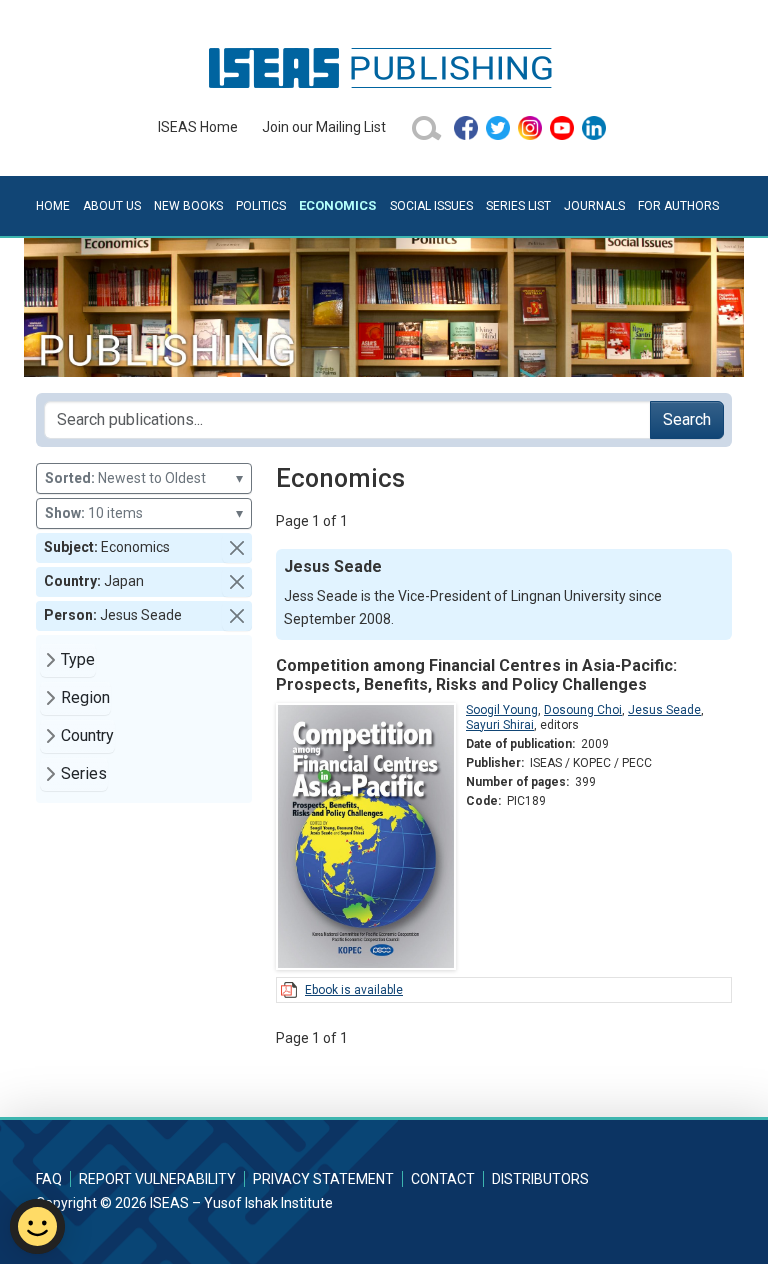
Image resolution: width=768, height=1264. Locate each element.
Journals (594, 206)
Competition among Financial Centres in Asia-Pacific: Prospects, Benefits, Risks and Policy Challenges (476, 675)
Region (85, 697)
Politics (261, 206)
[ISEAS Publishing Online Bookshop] (384, 67)
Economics (337, 205)
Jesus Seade (664, 710)
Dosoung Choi (583, 710)
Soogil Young (502, 710)
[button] (237, 548)
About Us (112, 206)
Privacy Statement (323, 1179)
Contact (443, 1179)
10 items (144, 513)
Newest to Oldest (144, 478)
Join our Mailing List (324, 127)
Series (84, 773)
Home (53, 206)
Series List (518, 206)
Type (78, 659)
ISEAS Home (198, 127)
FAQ (49, 1179)
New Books (188, 206)
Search (687, 419)
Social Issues (431, 206)
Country (87, 735)
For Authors (678, 206)
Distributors (540, 1179)
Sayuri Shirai (500, 725)
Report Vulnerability (157, 1179)
